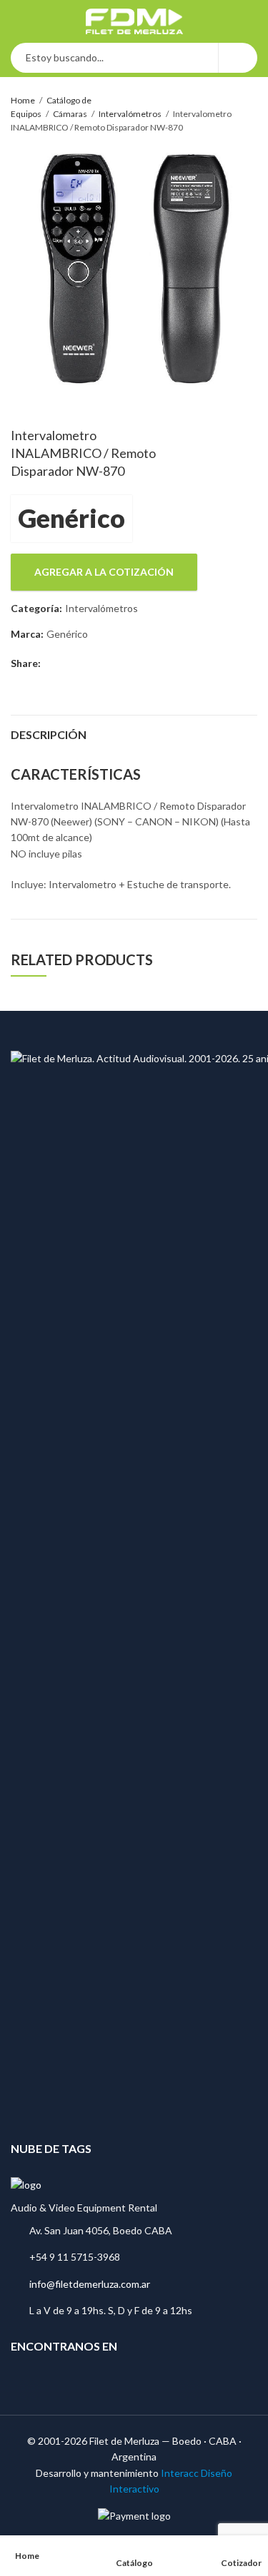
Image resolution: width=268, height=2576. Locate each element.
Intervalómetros (130, 114)
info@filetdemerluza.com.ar (90, 2284)
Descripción (49, 734)
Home (23, 100)
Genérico (71, 518)
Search (238, 58)
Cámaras (70, 114)
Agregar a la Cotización (104, 572)
